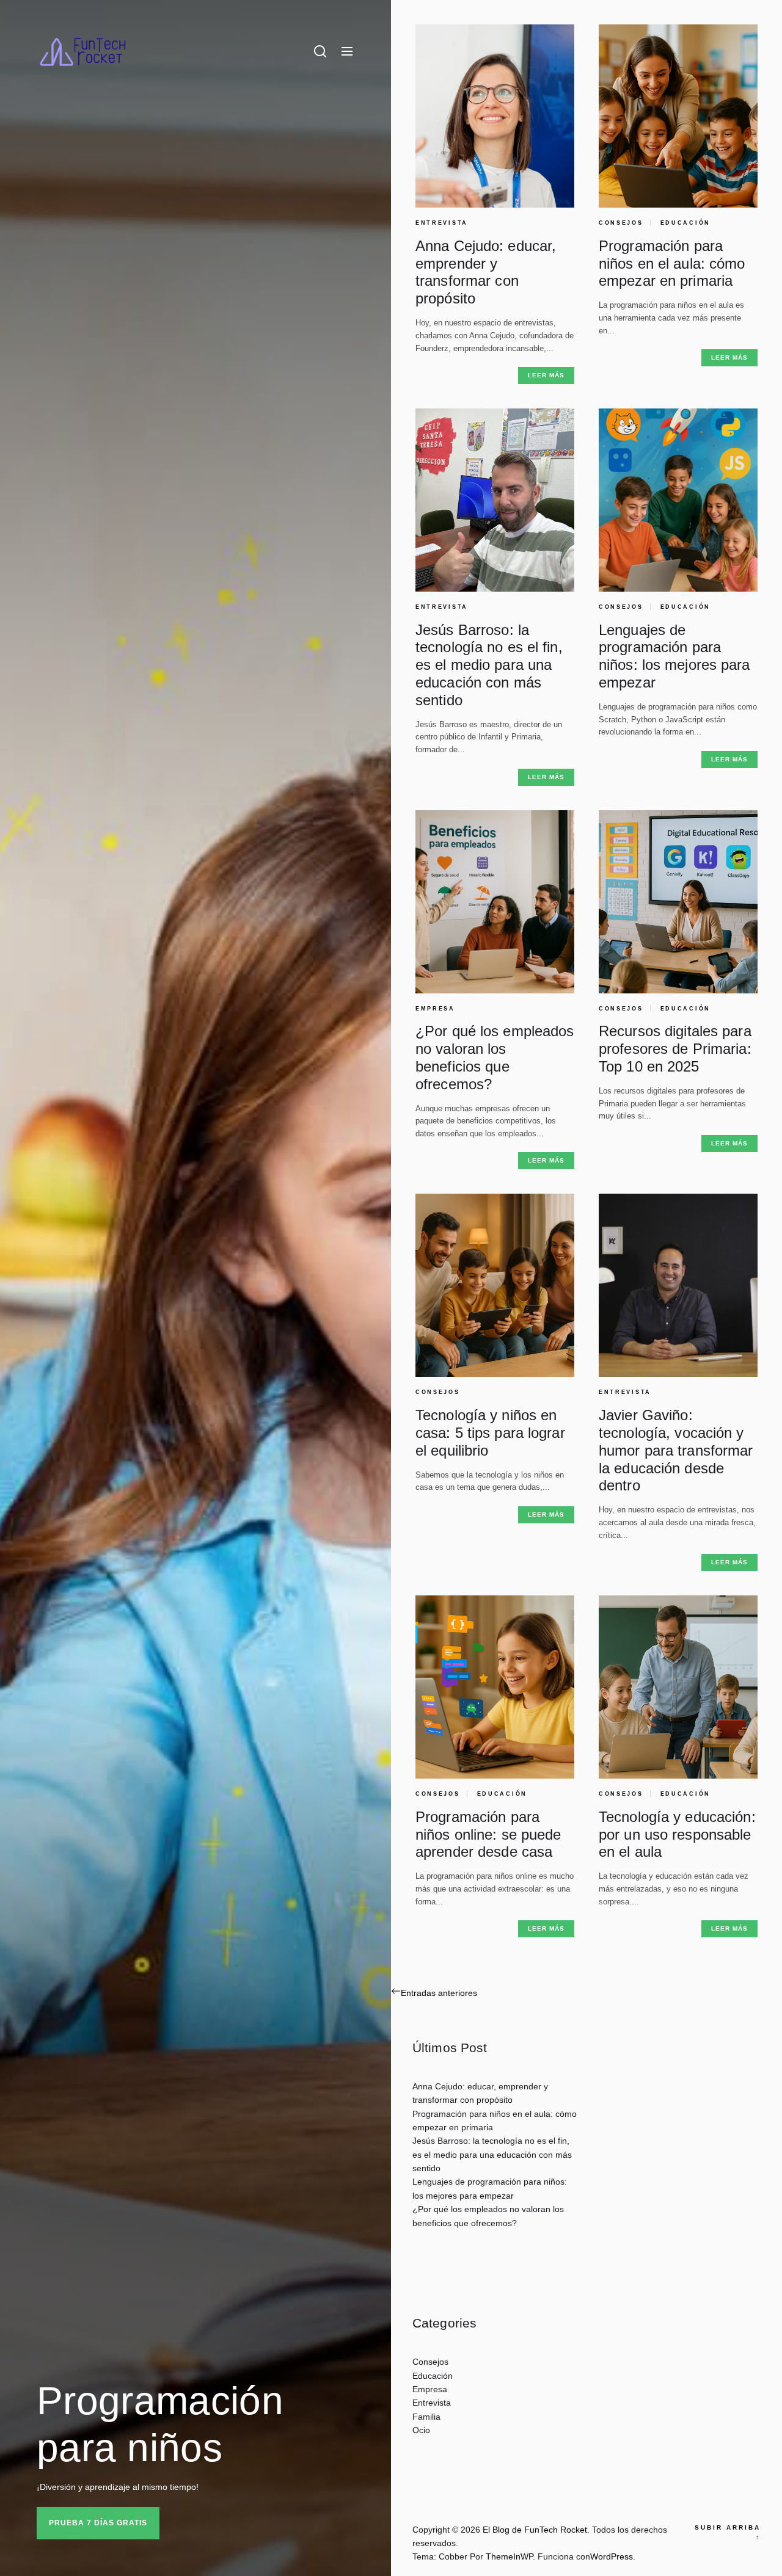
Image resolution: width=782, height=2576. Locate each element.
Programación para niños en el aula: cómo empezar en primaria (672, 263)
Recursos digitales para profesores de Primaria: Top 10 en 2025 (675, 1049)
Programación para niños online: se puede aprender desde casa (488, 1834)
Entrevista (442, 223)
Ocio (421, 2430)
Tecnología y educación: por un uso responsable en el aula (677, 1834)
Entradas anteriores (439, 1993)
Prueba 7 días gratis (98, 2523)
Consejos (621, 223)
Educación (685, 223)
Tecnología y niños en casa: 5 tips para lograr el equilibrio (490, 1433)
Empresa (435, 1009)
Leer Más (546, 375)
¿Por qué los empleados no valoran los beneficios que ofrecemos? (495, 1057)
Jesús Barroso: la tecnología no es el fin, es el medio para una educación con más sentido (489, 665)
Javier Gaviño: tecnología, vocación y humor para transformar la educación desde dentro (676, 1450)
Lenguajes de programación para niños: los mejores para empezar (674, 656)
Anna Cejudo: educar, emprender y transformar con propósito (486, 272)
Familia (426, 2417)
